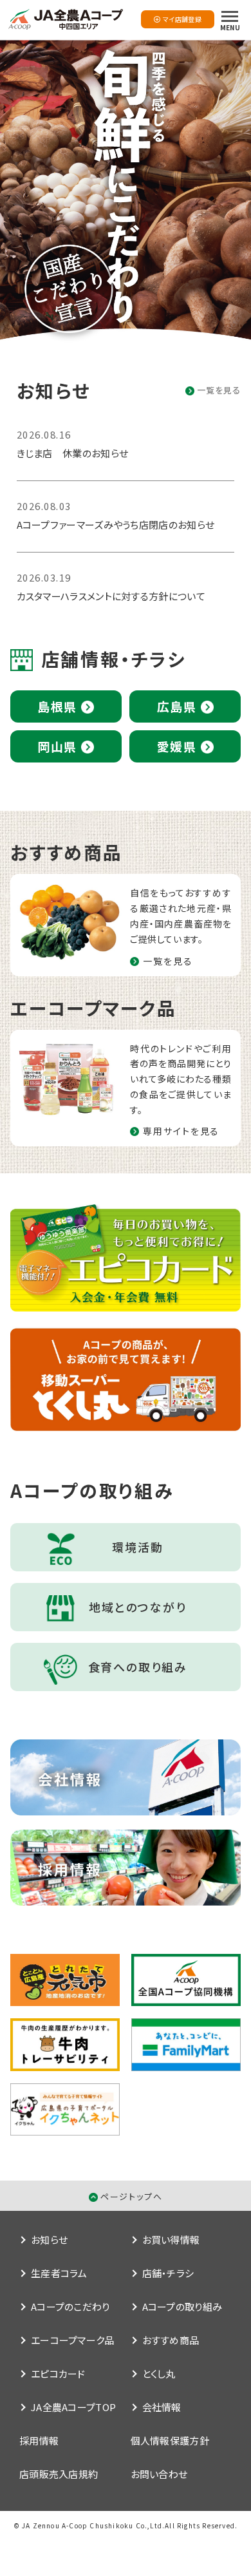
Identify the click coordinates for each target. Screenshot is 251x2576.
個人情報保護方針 (170, 2440)
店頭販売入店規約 (59, 2474)
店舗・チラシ (168, 2273)
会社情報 (162, 2407)
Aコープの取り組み (182, 2306)
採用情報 (39, 2440)
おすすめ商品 (171, 2340)
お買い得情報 (171, 2240)
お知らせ (49, 2240)
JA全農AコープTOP (73, 2407)
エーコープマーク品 (73, 2340)
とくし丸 (159, 2373)
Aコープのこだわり (70, 2306)
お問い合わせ (159, 2474)
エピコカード (58, 2373)
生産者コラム (59, 2273)
